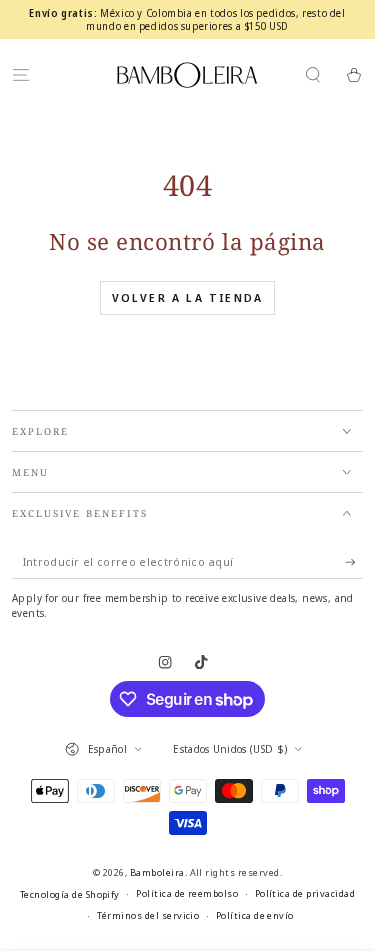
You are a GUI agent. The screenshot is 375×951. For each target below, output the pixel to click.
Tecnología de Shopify (70, 894)
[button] (313, 74)
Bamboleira (157, 872)
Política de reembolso (187, 893)
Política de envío (255, 915)
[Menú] (21, 74)
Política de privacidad (305, 893)
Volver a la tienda (188, 297)
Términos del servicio (148, 915)
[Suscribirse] (354, 562)
